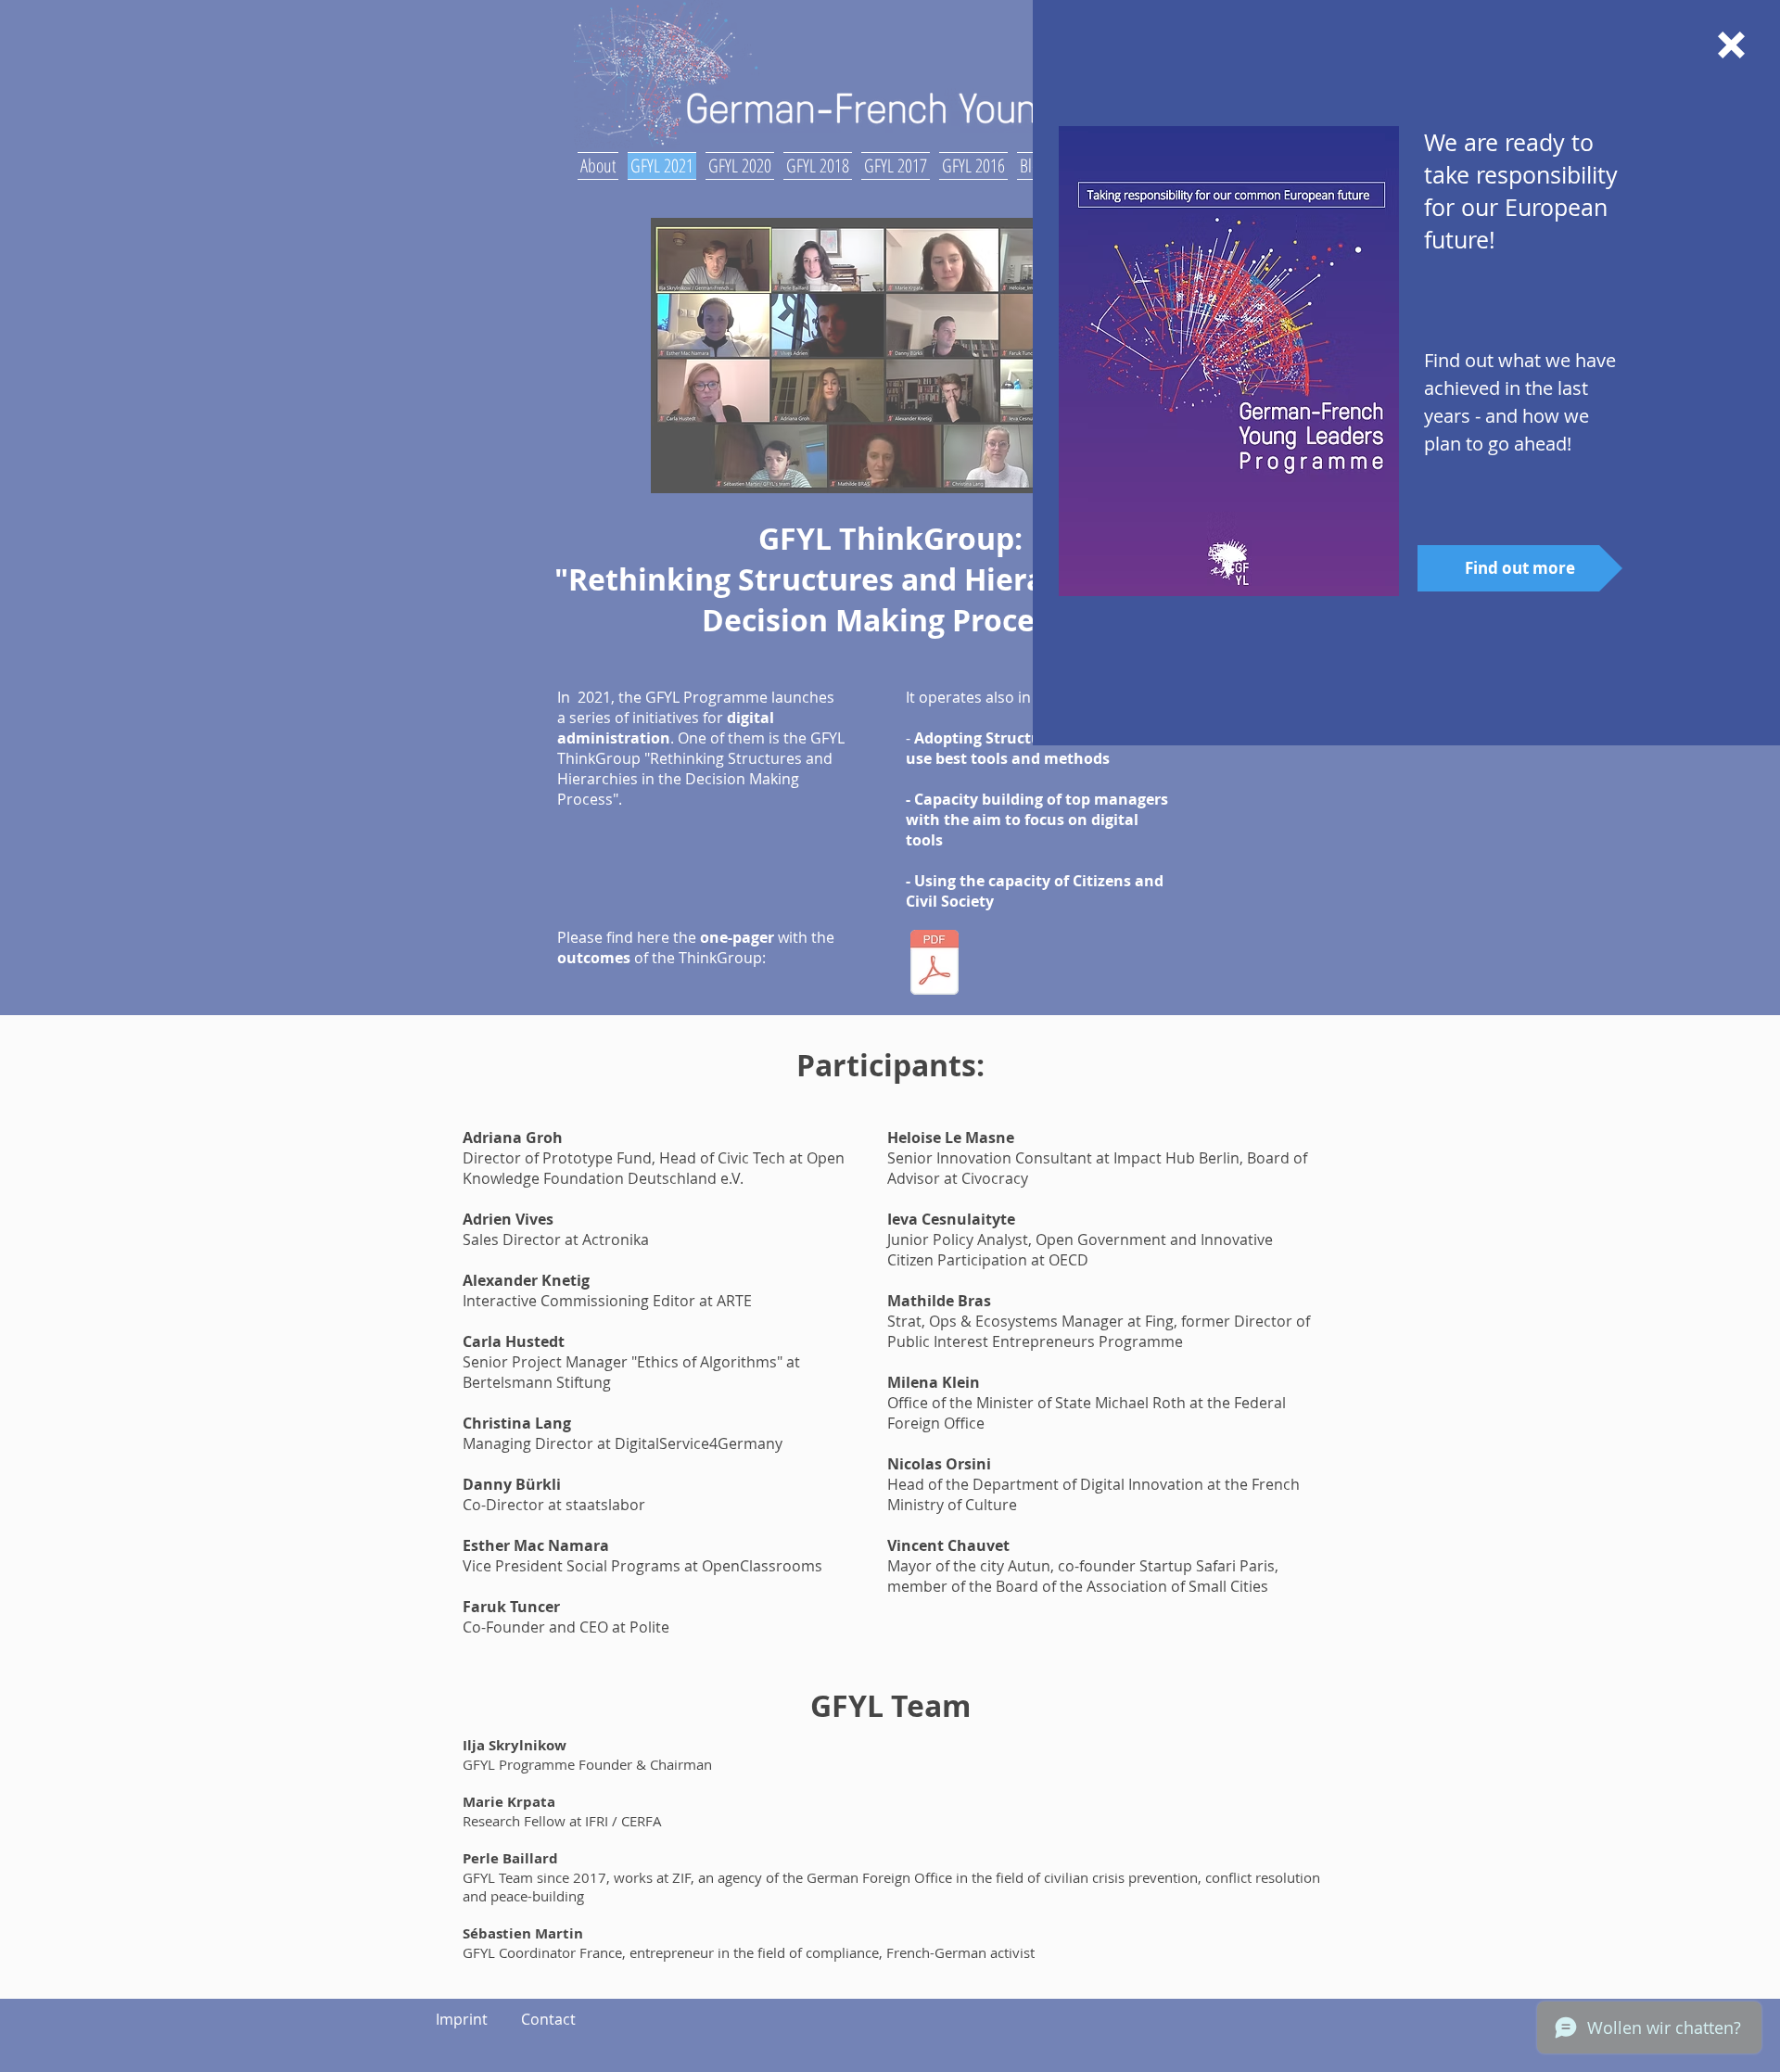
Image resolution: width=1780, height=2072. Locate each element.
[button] (1731, 45)
